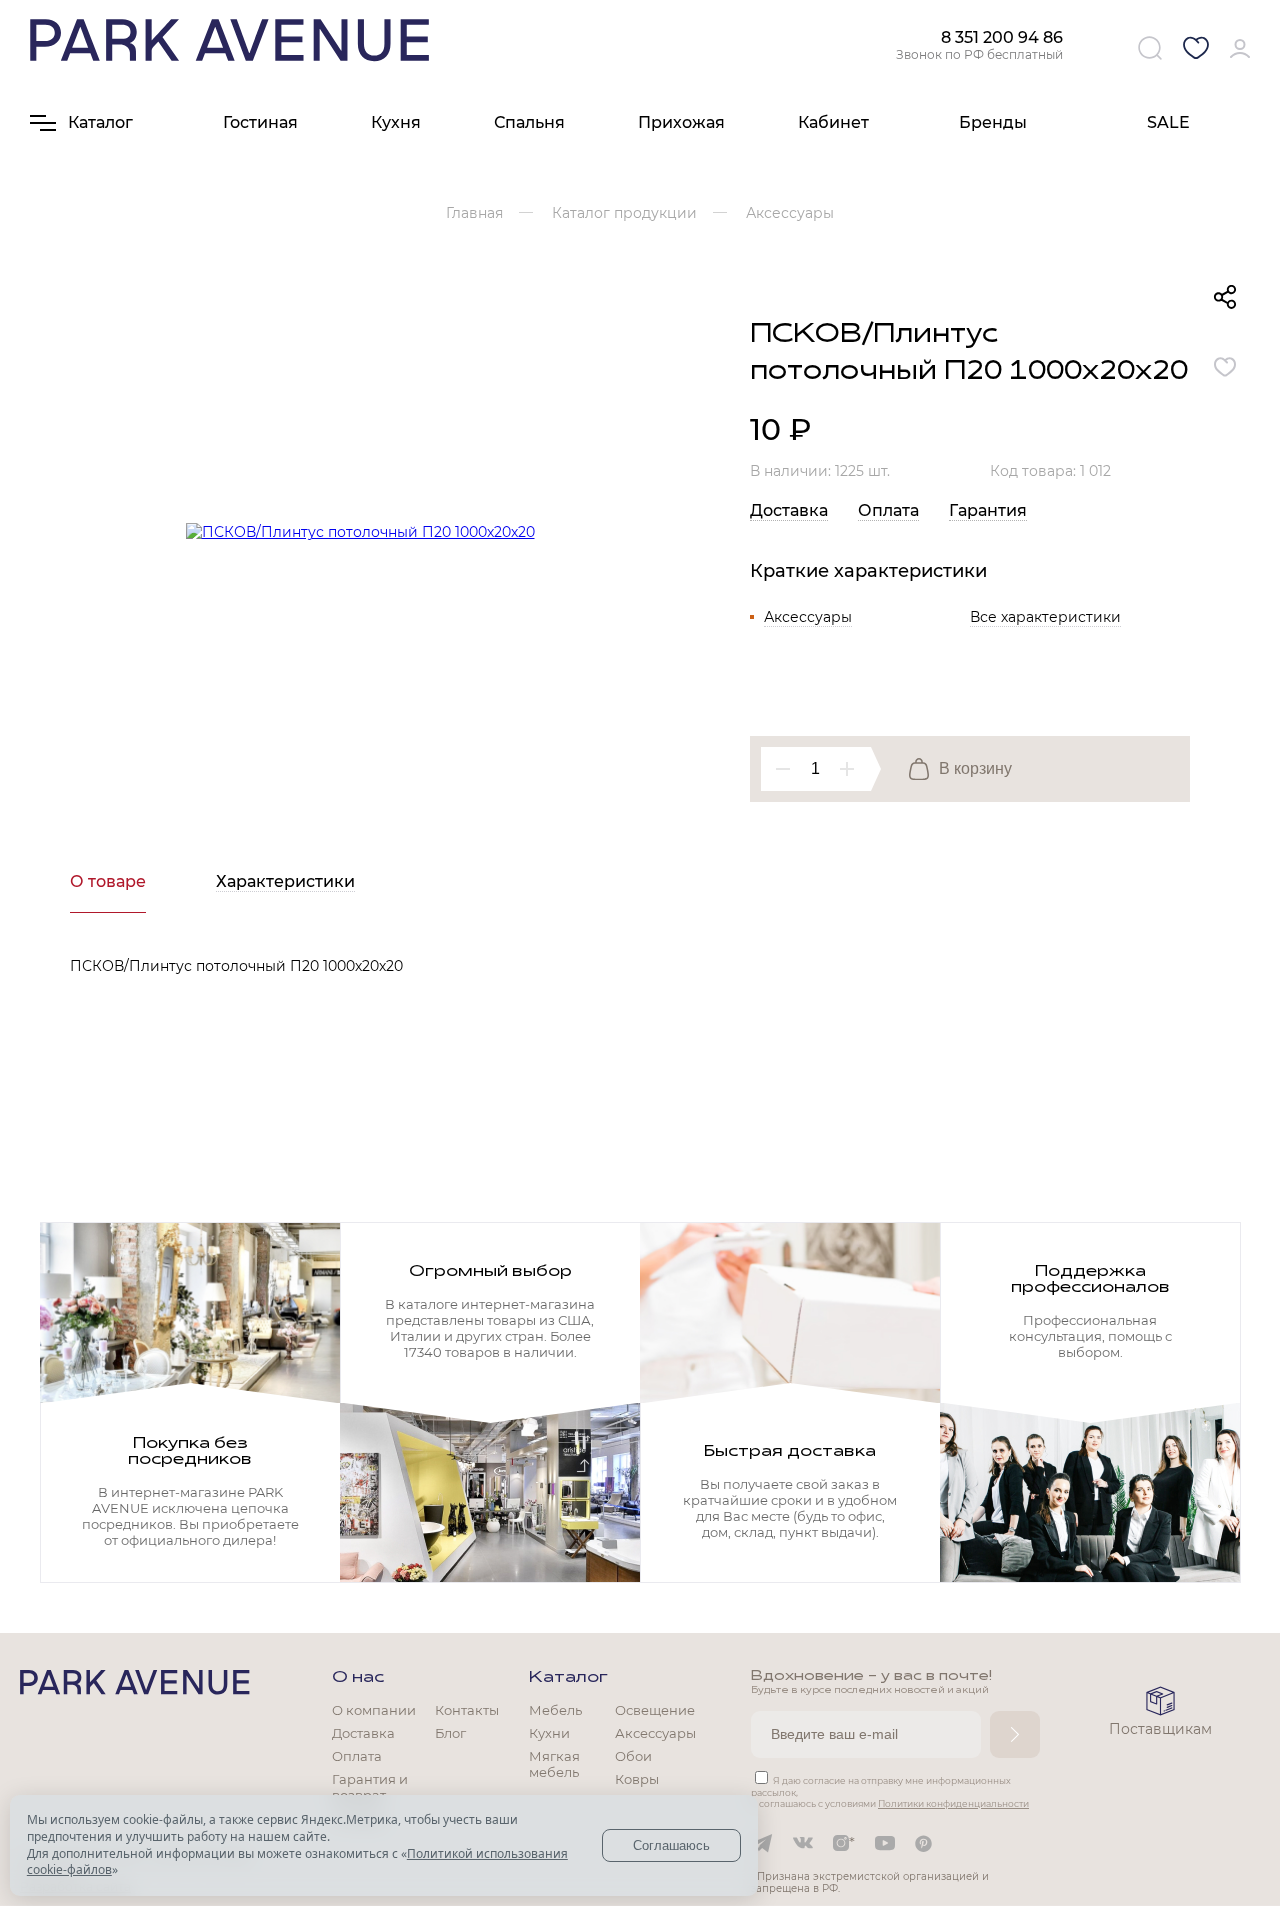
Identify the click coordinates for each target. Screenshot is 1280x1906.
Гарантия (988, 510)
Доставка (789, 510)
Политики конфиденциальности (953, 1803)
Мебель (555, 1710)
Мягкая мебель (554, 1764)
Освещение (655, 1710)
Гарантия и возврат (370, 1787)
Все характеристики (1045, 617)
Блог (450, 1733)
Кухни (549, 1733)
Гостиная (260, 122)
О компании (374, 1710)
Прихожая (681, 122)
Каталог (568, 1678)
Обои (633, 1756)
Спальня (529, 122)
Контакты (467, 1710)
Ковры (637, 1779)
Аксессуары (808, 617)
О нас (358, 1678)
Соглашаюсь (671, 1845)
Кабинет (833, 122)
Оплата (888, 510)
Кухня (396, 122)
